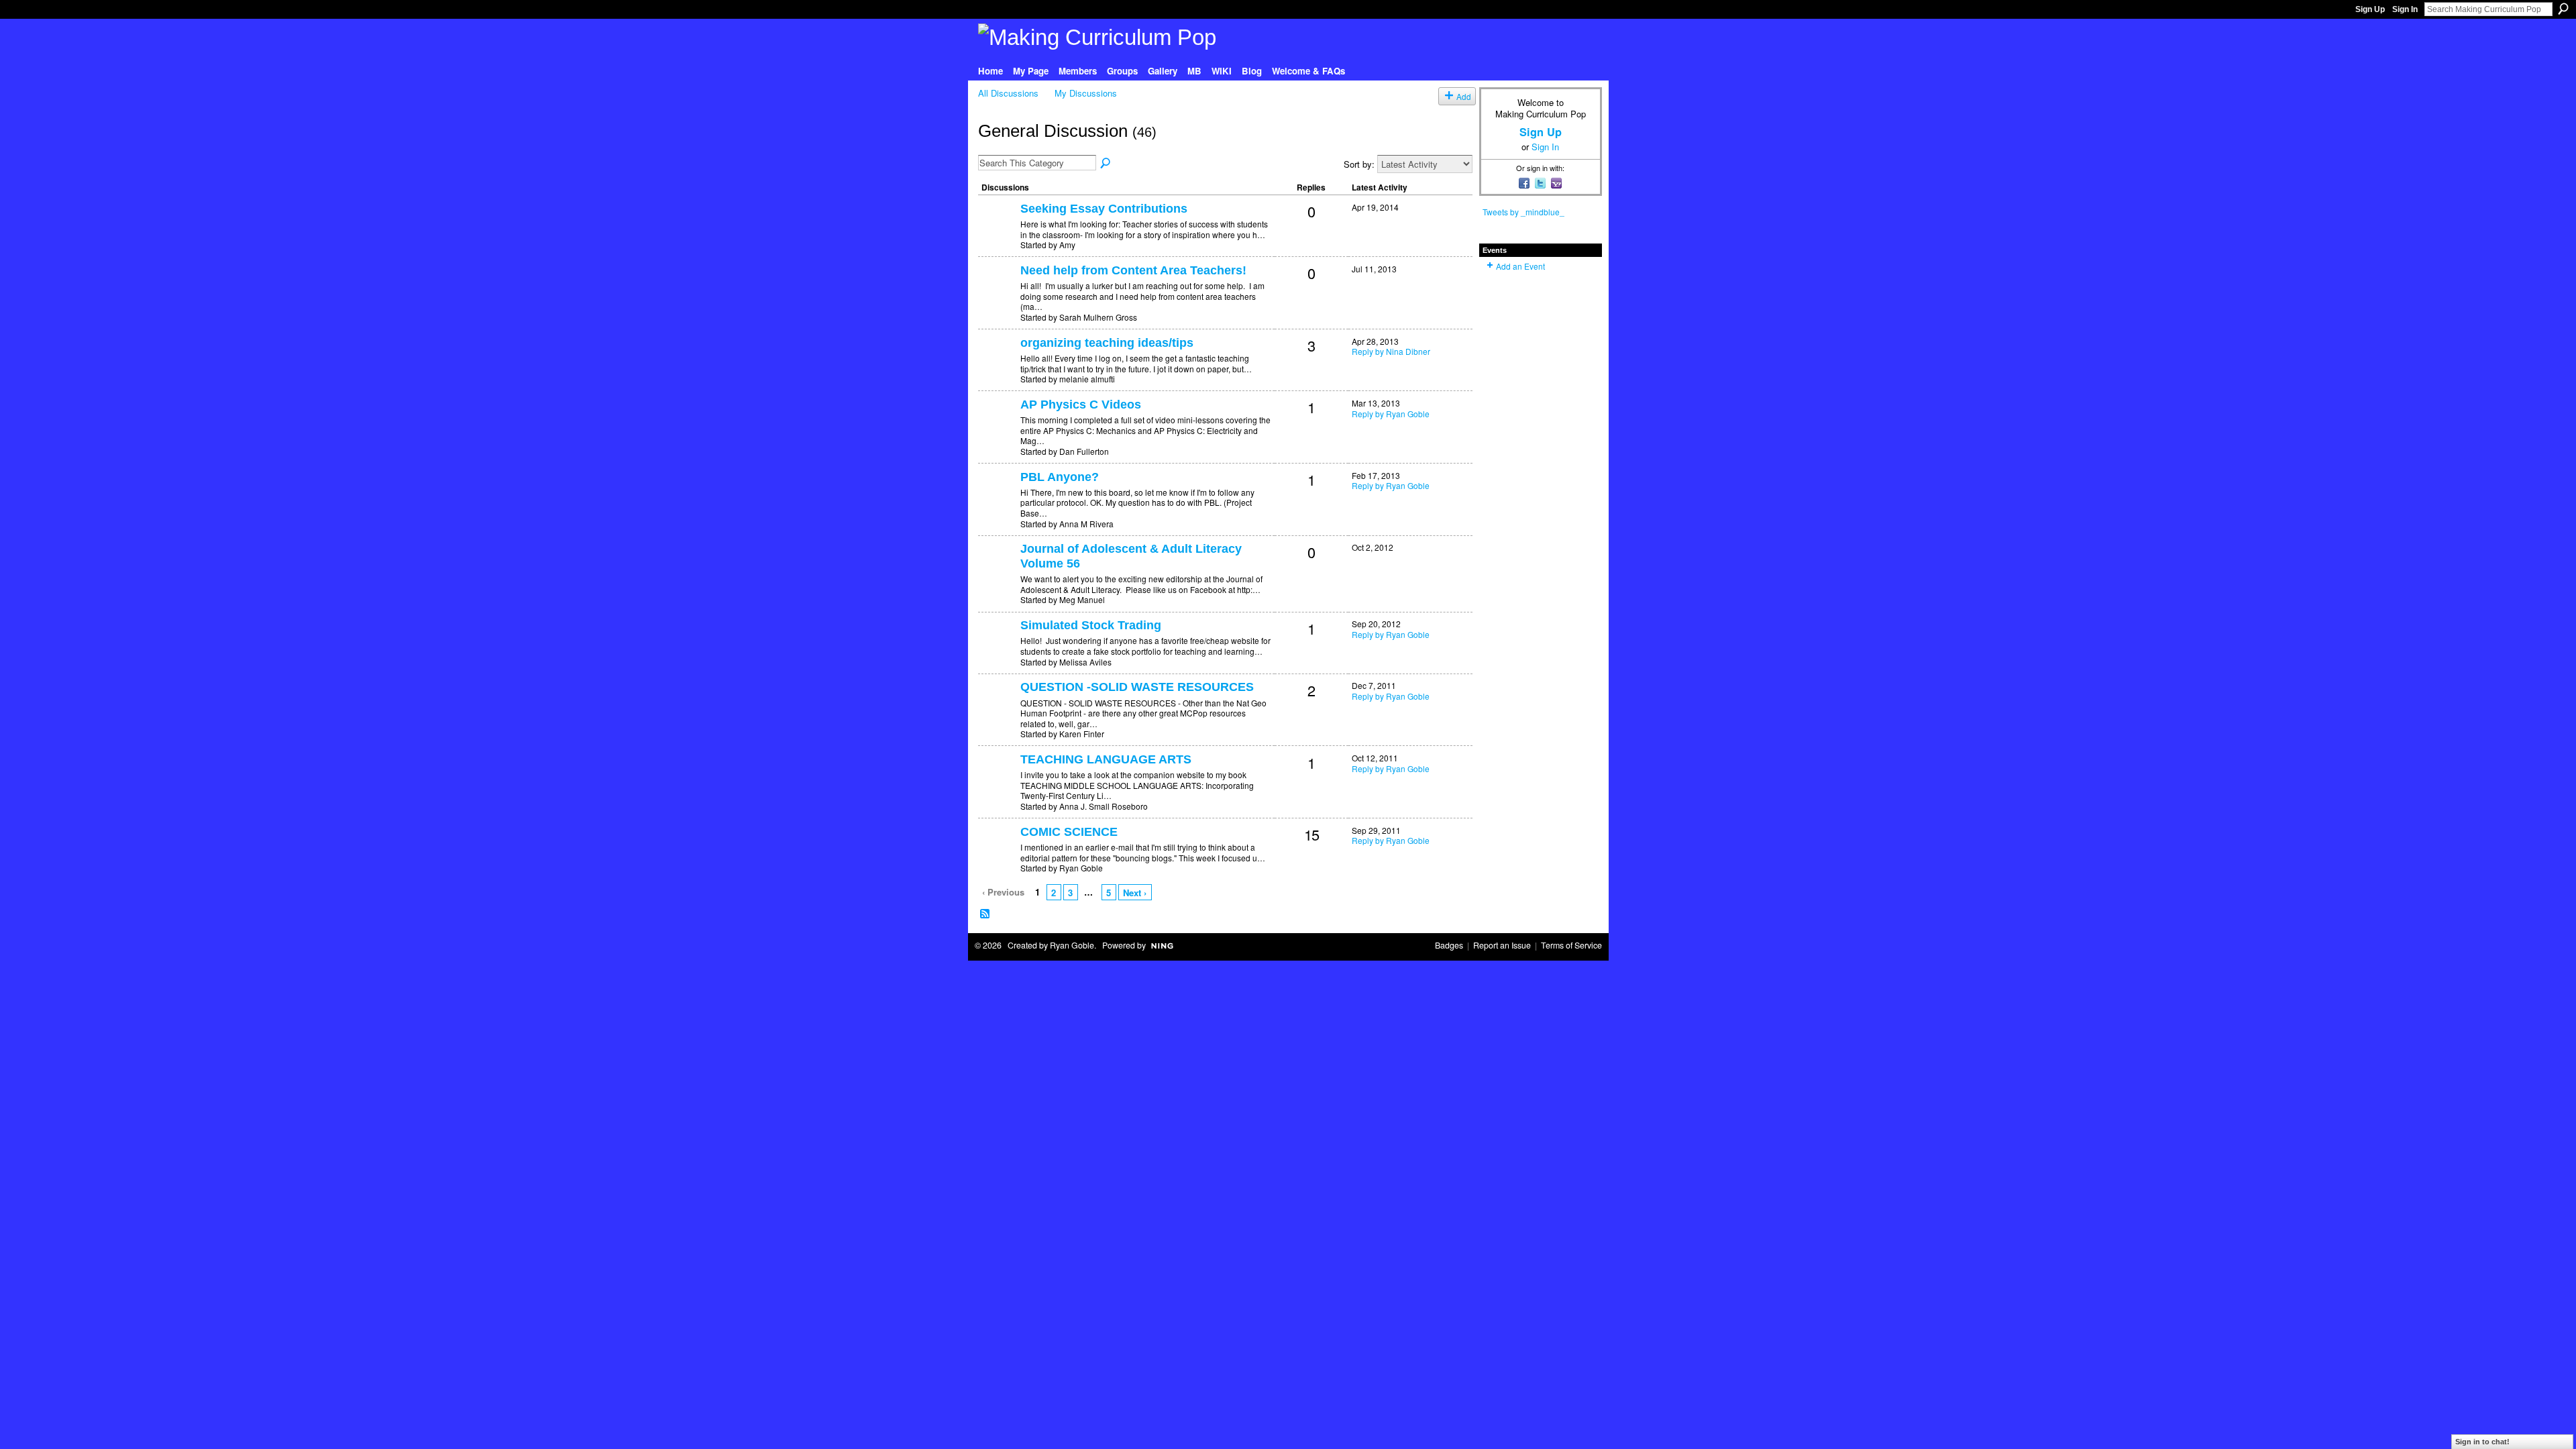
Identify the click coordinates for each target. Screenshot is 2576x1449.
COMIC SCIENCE (1069, 832)
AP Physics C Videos (1081, 405)
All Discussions (1008, 93)
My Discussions (1086, 93)
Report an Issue (1502, 945)
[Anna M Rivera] (998, 499)
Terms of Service (1571, 945)
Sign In (2405, 9)
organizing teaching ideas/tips (1107, 343)
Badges (1449, 945)
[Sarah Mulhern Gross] (998, 292)
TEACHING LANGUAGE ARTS (1106, 759)
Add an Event (1520, 266)
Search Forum (1106, 164)
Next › (1135, 893)
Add (1464, 96)
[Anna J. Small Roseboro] (998, 781)
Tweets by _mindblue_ (1523, 212)
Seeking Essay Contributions (1104, 209)
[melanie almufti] (998, 365)
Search (2563, 9)
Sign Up (2370, 9)
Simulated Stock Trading (1091, 625)
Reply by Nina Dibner (1391, 351)
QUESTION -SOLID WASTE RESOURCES (1137, 687)
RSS (985, 914)
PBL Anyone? (1060, 477)
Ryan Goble (1072, 945)
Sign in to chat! (2482, 1442)
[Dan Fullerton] (998, 426)
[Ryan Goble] (998, 854)
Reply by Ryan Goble (1391, 414)
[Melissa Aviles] (998, 647)
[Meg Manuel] (998, 571)
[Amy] (998, 230)
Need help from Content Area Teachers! (1133, 270)
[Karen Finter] (998, 709)
